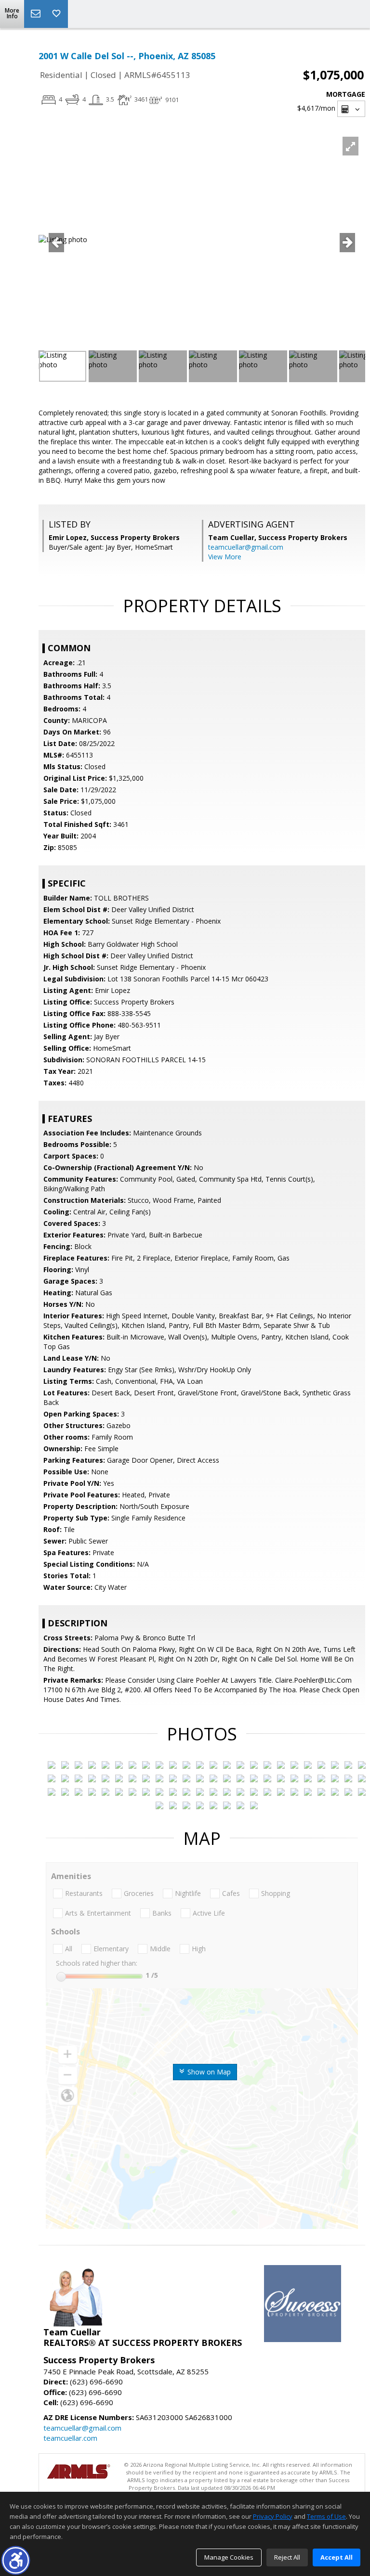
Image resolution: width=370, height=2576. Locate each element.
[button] (16, 2560)
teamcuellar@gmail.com (246, 547)
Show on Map (208, 2072)
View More (225, 557)
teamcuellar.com (70, 2438)
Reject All (287, 2557)
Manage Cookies (229, 2557)
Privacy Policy (273, 2516)
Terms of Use (326, 2516)
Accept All (337, 2557)
